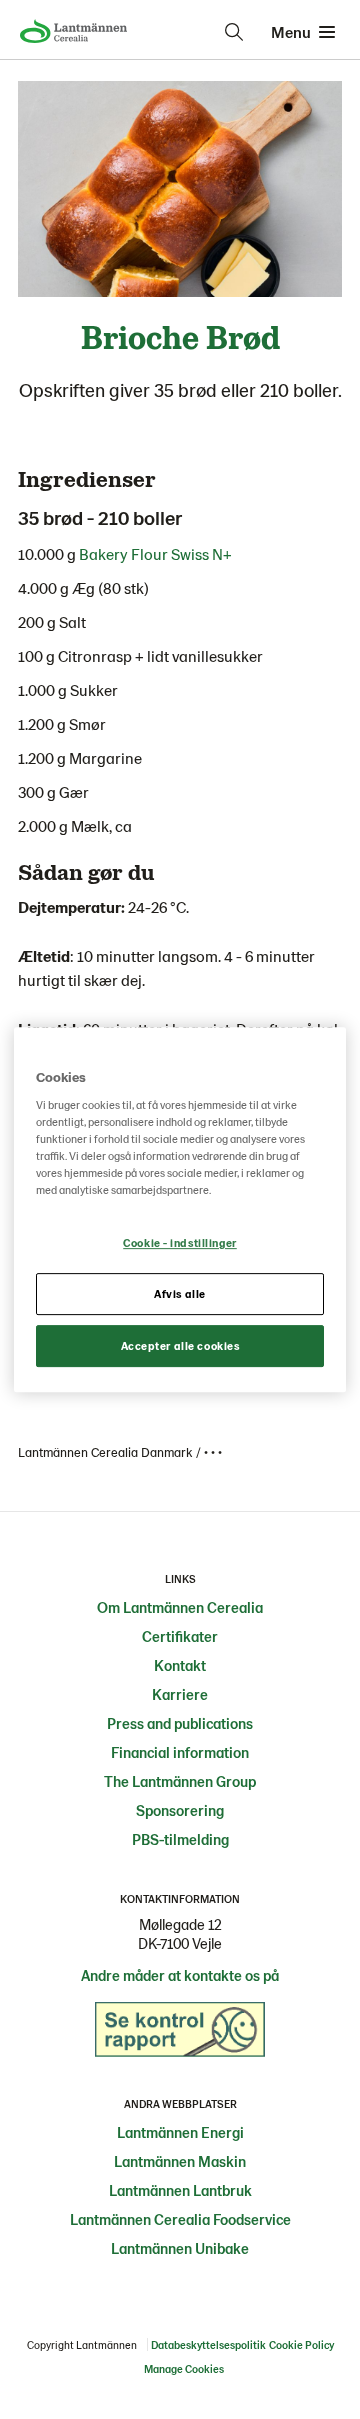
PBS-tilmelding (180, 1839)
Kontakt (180, 1665)
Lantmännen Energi (180, 2132)
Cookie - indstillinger (180, 1243)
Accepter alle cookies (180, 1345)
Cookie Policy (301, 2344)
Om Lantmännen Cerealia (180, 1607)
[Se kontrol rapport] (180, 2034)
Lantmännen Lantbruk (180, 2190)
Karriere (180, 1694)
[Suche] (234, 32)
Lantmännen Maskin (180, 2161)
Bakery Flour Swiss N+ (157, 553)
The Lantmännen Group (180, 1781)
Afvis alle (180, 1294)
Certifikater (180, 1636)
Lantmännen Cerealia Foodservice (180, 2219)
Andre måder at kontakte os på (180, 1975)
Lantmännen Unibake (180, 2248)
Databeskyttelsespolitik (208, 2344)
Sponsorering (180, 1810)
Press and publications (180, 1723)
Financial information (180, 1752)
